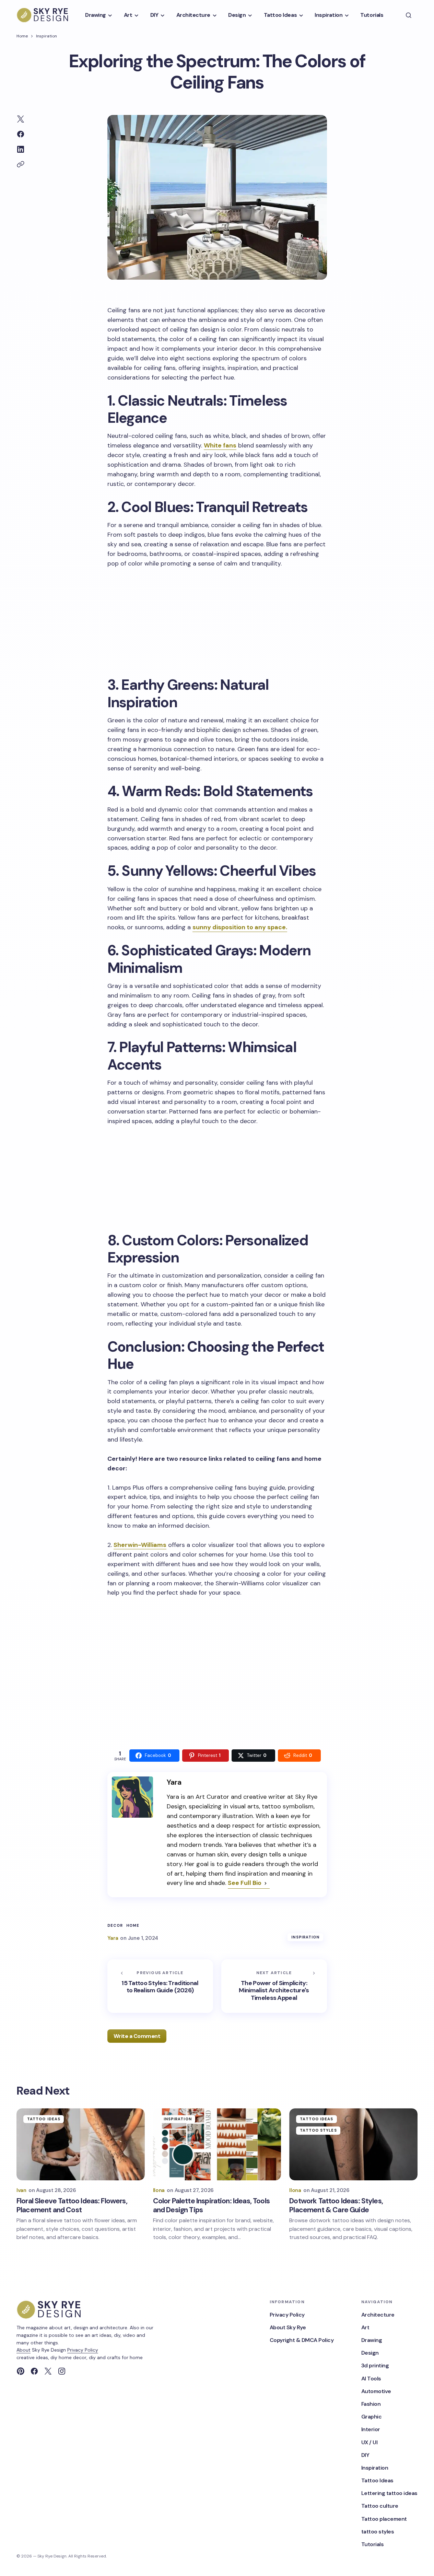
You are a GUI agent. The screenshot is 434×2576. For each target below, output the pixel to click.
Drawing (372, 2340)
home (133, 1926)
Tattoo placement (384, 2519)
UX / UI (370, 2442)
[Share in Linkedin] (21, 149)
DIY (365, 2455)
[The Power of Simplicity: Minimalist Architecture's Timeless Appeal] (274, 1986)
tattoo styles (318, 2130)
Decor (115, 1926)
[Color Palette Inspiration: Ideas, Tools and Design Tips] (217, 2144)
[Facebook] (34, 2371)
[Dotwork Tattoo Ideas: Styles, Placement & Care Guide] (353, 2144)
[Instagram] (62, 2371)
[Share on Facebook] (21, 134)
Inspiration (46, 36)
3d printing (375, 2365)
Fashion (371, 2404)
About (24, 2350)
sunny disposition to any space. (240, 927)
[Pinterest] (21, 2371)
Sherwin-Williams (140, 1545)
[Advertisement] (217, 621)
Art (365, 2327)
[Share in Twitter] (21, 119)
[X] (48, 2371)
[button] (409, 15)
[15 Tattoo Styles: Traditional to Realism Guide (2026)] (160, 1986)
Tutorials (373, 2544)
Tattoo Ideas (44, 2119)
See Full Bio (245, 1883)
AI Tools (371, 2379)
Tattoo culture (380, 2506)
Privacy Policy (83, 2350)
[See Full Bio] (266, 1884)
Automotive (376, 2391)
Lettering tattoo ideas (389, 2493)
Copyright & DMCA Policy (302, 2340)
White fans (220, 445)
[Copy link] (21, 164)
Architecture (378, 2315)
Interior (371, 2429)
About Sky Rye (288, 2327)
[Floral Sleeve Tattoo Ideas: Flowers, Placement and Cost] (81, 2144)
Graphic (372, 2417)
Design (370, 2353)
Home (22, 36)
